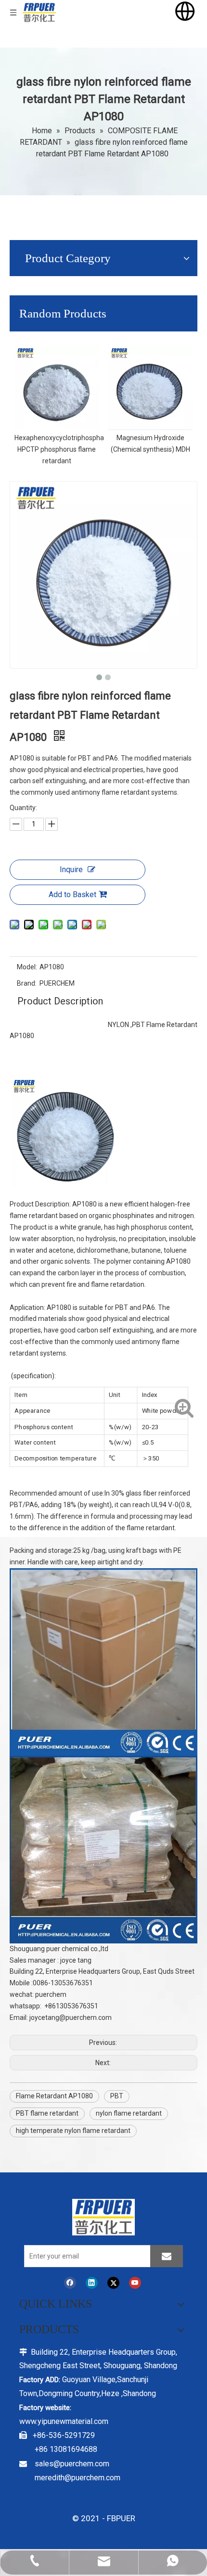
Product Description (60, 1001)
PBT (117, 2096)
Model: (27, 967)
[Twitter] (113, 2283)
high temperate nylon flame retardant (73, 2131)
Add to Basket (72, 895)
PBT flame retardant (47, 2113)
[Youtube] (135, 2283)
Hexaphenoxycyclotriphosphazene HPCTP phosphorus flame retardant (67, 449)
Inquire (71, 869)
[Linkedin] (92, 2283)
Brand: (27, 983)
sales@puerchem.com (72, 2464)
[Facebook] (70, 2283)
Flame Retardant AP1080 (54, 2096)
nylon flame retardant (129, 2113)
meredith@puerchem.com (78, 2478)
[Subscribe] (167, 2256)
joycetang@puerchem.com (71, 2018)
